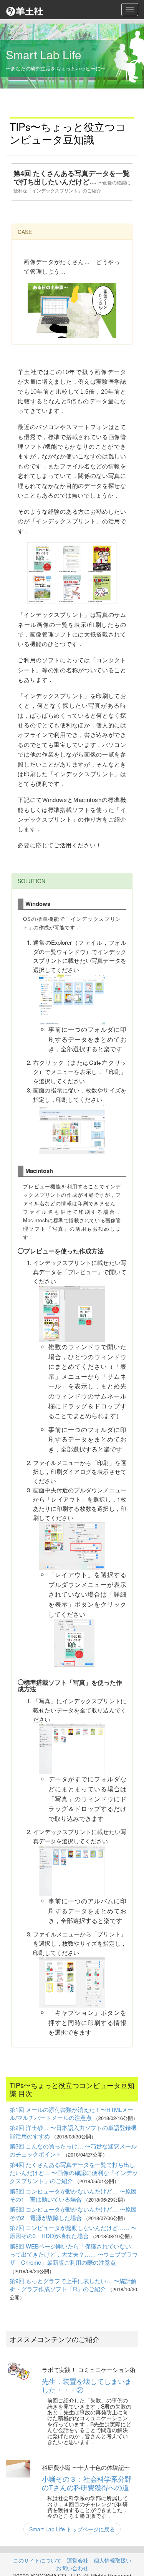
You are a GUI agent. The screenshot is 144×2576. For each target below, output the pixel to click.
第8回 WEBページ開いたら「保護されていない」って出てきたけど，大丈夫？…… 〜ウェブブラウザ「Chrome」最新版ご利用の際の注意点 (74, 2254)
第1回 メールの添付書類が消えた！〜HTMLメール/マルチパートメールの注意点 (71, 2113)
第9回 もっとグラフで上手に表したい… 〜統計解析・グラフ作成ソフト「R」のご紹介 (73, 2285)
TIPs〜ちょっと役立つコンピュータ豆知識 (68, 133)
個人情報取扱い (113, 2560)
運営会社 (78, 2560)
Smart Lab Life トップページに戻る (72, 2529)
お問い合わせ (72, 2568)
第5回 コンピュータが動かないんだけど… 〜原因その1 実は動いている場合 (73, 2195)
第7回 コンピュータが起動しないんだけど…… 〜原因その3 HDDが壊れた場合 (73, 2232)
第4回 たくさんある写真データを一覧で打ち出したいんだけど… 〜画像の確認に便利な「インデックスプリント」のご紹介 (74, 2173)
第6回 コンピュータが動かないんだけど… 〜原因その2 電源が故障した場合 (73, 2213)
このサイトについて (37, 2560)
